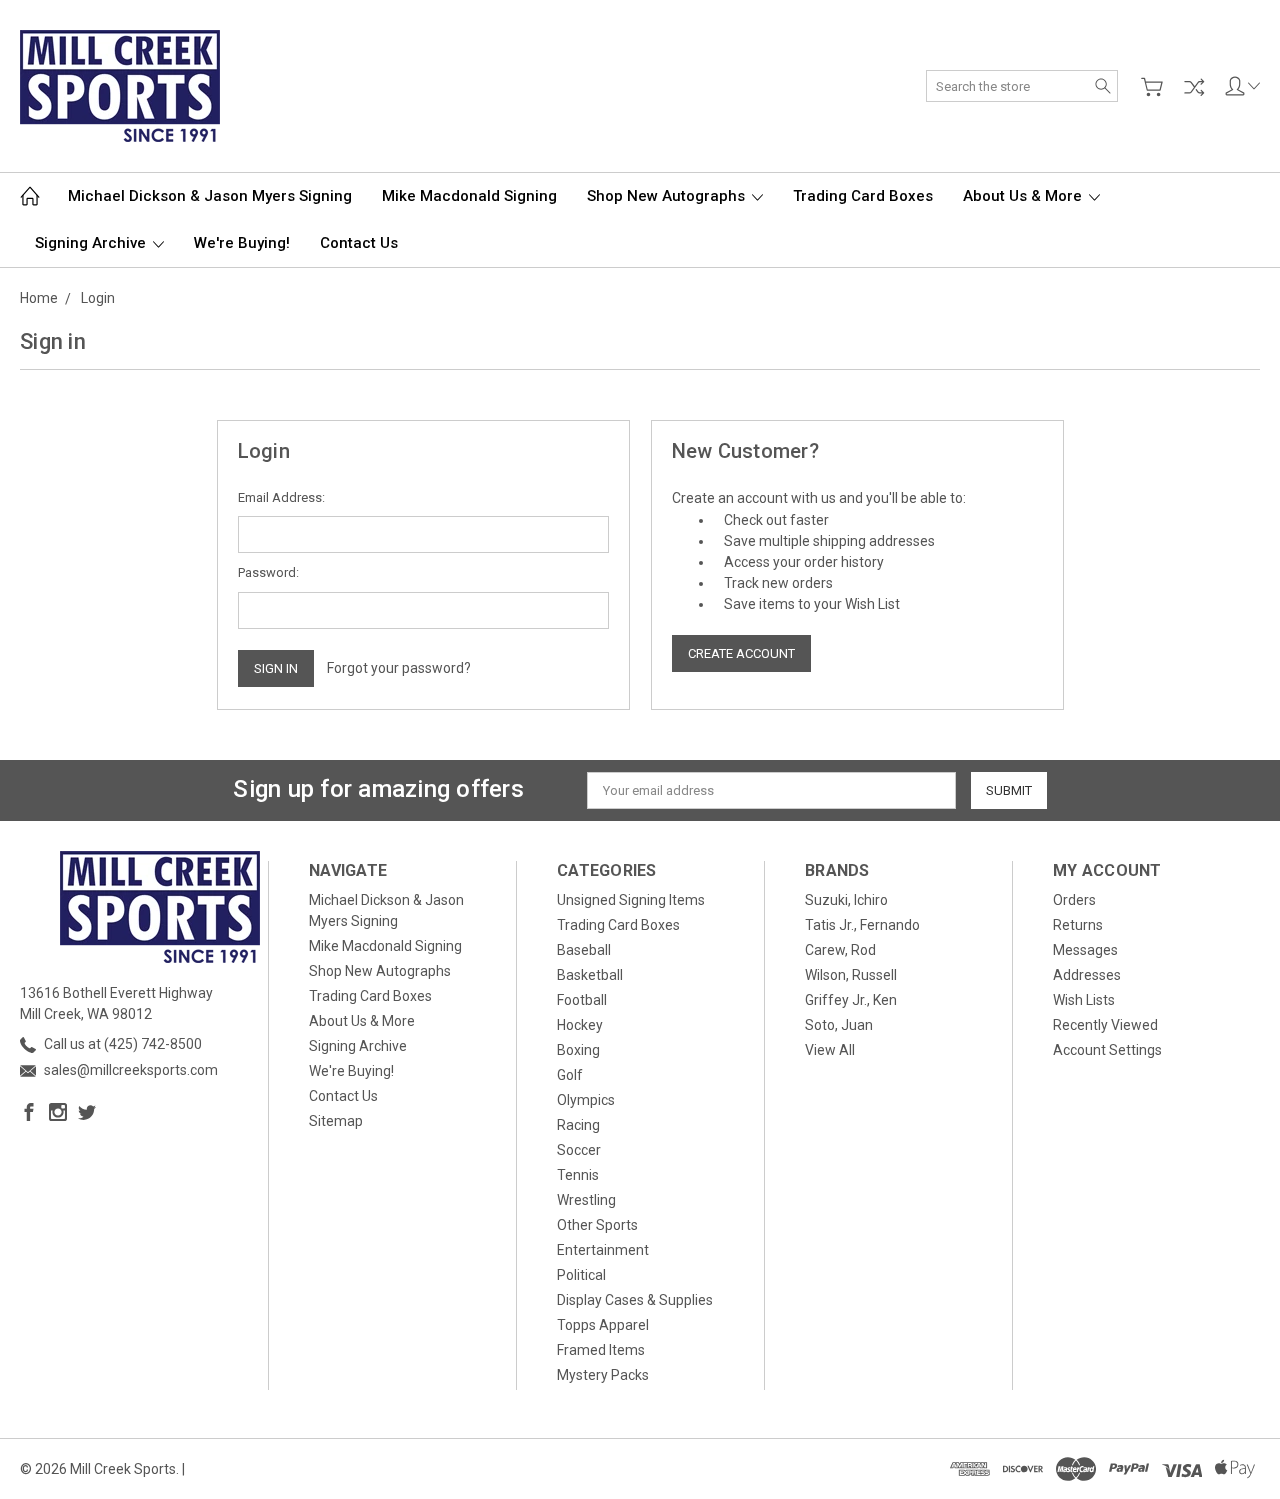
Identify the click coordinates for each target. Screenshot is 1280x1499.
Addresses (1087, 975)
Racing (578, 1125)
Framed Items (601, 1350)
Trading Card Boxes (863, 196)
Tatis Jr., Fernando (862, 925)
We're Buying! (242, 243)
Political (581, 1275)
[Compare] (1194, 87)
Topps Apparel (603, 1325)
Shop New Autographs (668, 196)
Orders (1074, 900)
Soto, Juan (839, 1025)
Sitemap (336, 1121)
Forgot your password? (399, 668)
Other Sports (597, 1225)
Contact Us (359, 243)
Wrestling (586, 1200)
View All (830, 1050)
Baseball (584, 950)
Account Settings (1107, 1050)
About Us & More (1024, 196)
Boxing (578, 1050)
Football (582, 1000)
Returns (1078, 925)
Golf (570, 1075)
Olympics (586, 1100)
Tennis (578, 1175)
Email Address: (281, 497)
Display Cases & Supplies (635, 1300)
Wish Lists (1084, 1000)
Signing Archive (92, 243)
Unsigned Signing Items (631, 900)
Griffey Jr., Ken (851, 1000)
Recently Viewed (1105, 1025)
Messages (1085, 950)
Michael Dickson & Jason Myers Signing (210, 196)
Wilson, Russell (851, 975)
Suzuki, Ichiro (846, 900)
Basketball (590, 975)
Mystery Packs (603, 1375)
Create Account (741, 653)
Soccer (579, 1150)
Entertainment (603, 1250)
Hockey (580, 1025)
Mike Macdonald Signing (469, 196)
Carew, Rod (840, 950)
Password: (268, 572)
